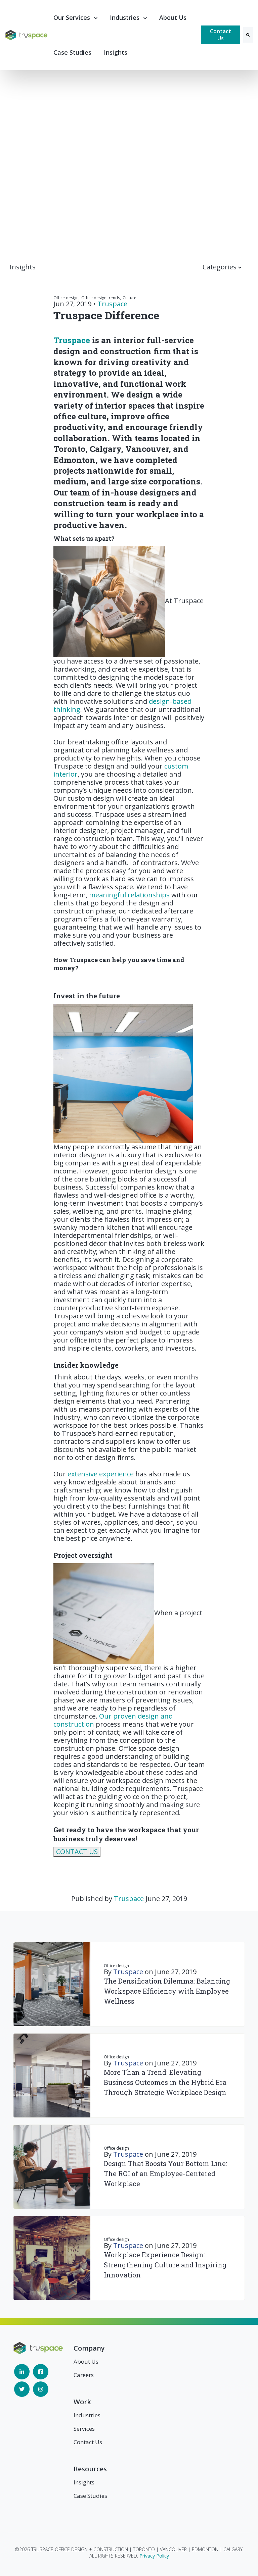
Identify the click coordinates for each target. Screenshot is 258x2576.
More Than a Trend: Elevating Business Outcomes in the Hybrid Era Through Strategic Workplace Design (165, 2082)
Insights (116, 52)
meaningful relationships (129, 895)
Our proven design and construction (113, 1720)
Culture (130, 298)
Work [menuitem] (82, 2402)
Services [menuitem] (84, 2429)
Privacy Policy (154, 2556)
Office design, (67, 298)
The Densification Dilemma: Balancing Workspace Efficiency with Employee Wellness (167, 1991)
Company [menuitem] (89, 2348)
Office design (116, 1966)
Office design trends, (101, 298)
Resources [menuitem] (90, 2469)
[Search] (248, 35)
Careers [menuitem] (84, 2375)
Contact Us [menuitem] (88, 2442)
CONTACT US (77, 1852)
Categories (220, 267)
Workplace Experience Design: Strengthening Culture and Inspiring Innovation (165, 2265)
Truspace (112, 304)
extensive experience (100, 1474)
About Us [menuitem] (86, 2361)
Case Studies (72, 52)
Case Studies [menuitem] (90, 2496)
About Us (173, 17)
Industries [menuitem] (87, 2415)
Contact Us (221, 35)
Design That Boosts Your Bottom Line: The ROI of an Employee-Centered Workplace (165, 2173)
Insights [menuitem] (84, 2482)
